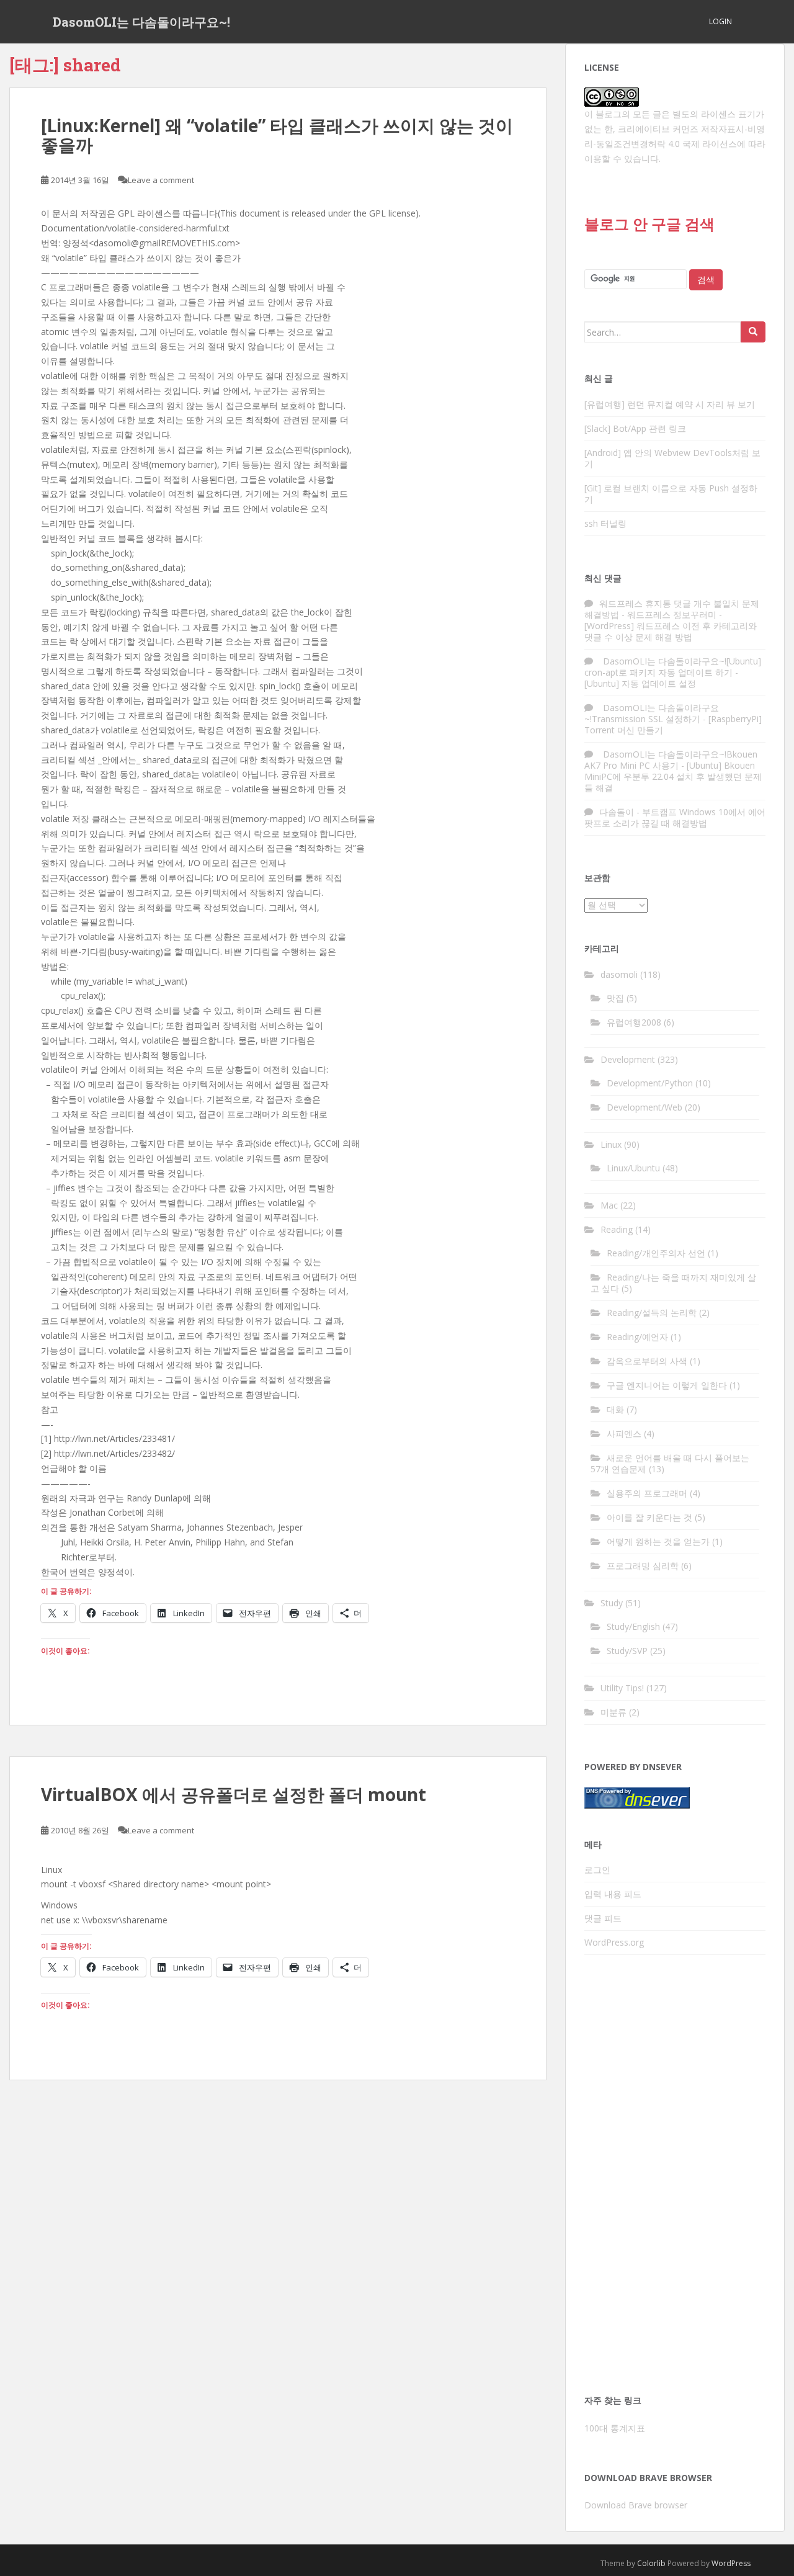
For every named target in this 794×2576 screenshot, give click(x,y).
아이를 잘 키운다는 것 (649, 1517)
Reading (617, 1229)
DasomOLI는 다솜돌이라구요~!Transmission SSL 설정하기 (652, 713)
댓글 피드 (603, 1918)
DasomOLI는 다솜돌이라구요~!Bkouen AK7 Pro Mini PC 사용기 (671, 760)
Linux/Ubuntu (633, 1168)
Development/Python (650, 1083)
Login (720, 21)
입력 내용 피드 (613, 1894)
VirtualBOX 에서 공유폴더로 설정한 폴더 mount (234, 1794)
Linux (611, 1144)
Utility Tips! (622, 1688)
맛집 (615, 998)
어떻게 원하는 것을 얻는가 (658, 1541)
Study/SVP (627, 1651)
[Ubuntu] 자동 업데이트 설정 (640, 683)
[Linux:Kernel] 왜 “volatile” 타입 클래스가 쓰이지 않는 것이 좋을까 (277, 135)
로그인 (597, 1870)
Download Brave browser (636, 2505)
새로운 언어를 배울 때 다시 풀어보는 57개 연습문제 (670, 1463)
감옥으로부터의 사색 (647, 1361)
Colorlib (651, 2563)
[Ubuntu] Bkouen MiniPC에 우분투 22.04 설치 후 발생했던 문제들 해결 (673, 776)
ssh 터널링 (605, 523)
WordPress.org (614, 1942)
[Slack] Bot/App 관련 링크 (635, 428)
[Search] (753, 332)
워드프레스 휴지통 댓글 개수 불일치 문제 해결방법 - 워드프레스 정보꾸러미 (672, 609)
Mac (609, 1205)
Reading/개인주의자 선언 (656, 1253)
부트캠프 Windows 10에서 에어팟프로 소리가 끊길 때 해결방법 (675, 817)
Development (628, 1059)
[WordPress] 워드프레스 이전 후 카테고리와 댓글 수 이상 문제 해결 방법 (671, 631)
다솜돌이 (617, 812)
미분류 (613, 1712)
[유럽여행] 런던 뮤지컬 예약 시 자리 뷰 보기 (670, 404)
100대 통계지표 (615, 2428)
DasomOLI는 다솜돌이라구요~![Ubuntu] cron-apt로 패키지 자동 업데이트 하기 (673, 667)
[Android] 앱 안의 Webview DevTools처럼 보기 (672, 458)
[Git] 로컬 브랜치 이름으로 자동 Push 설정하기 (671, 494)
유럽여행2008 (634, 1022)
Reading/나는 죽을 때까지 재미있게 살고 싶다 (673, 1283)
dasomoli (619, 974)
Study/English (633, 1626)
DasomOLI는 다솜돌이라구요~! (141, 22)
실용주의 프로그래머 (647, 1493)
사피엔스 (624, 1433)
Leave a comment (161, 180)
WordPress (731, 2563)
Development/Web (645, 1107)
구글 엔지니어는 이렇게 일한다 (667, 1385)
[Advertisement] (675, 2178)
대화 (615, 1409)
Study (612, 1603)
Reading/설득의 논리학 (652, 1313)
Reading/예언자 (637, 1337)
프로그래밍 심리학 (643, 1566)
